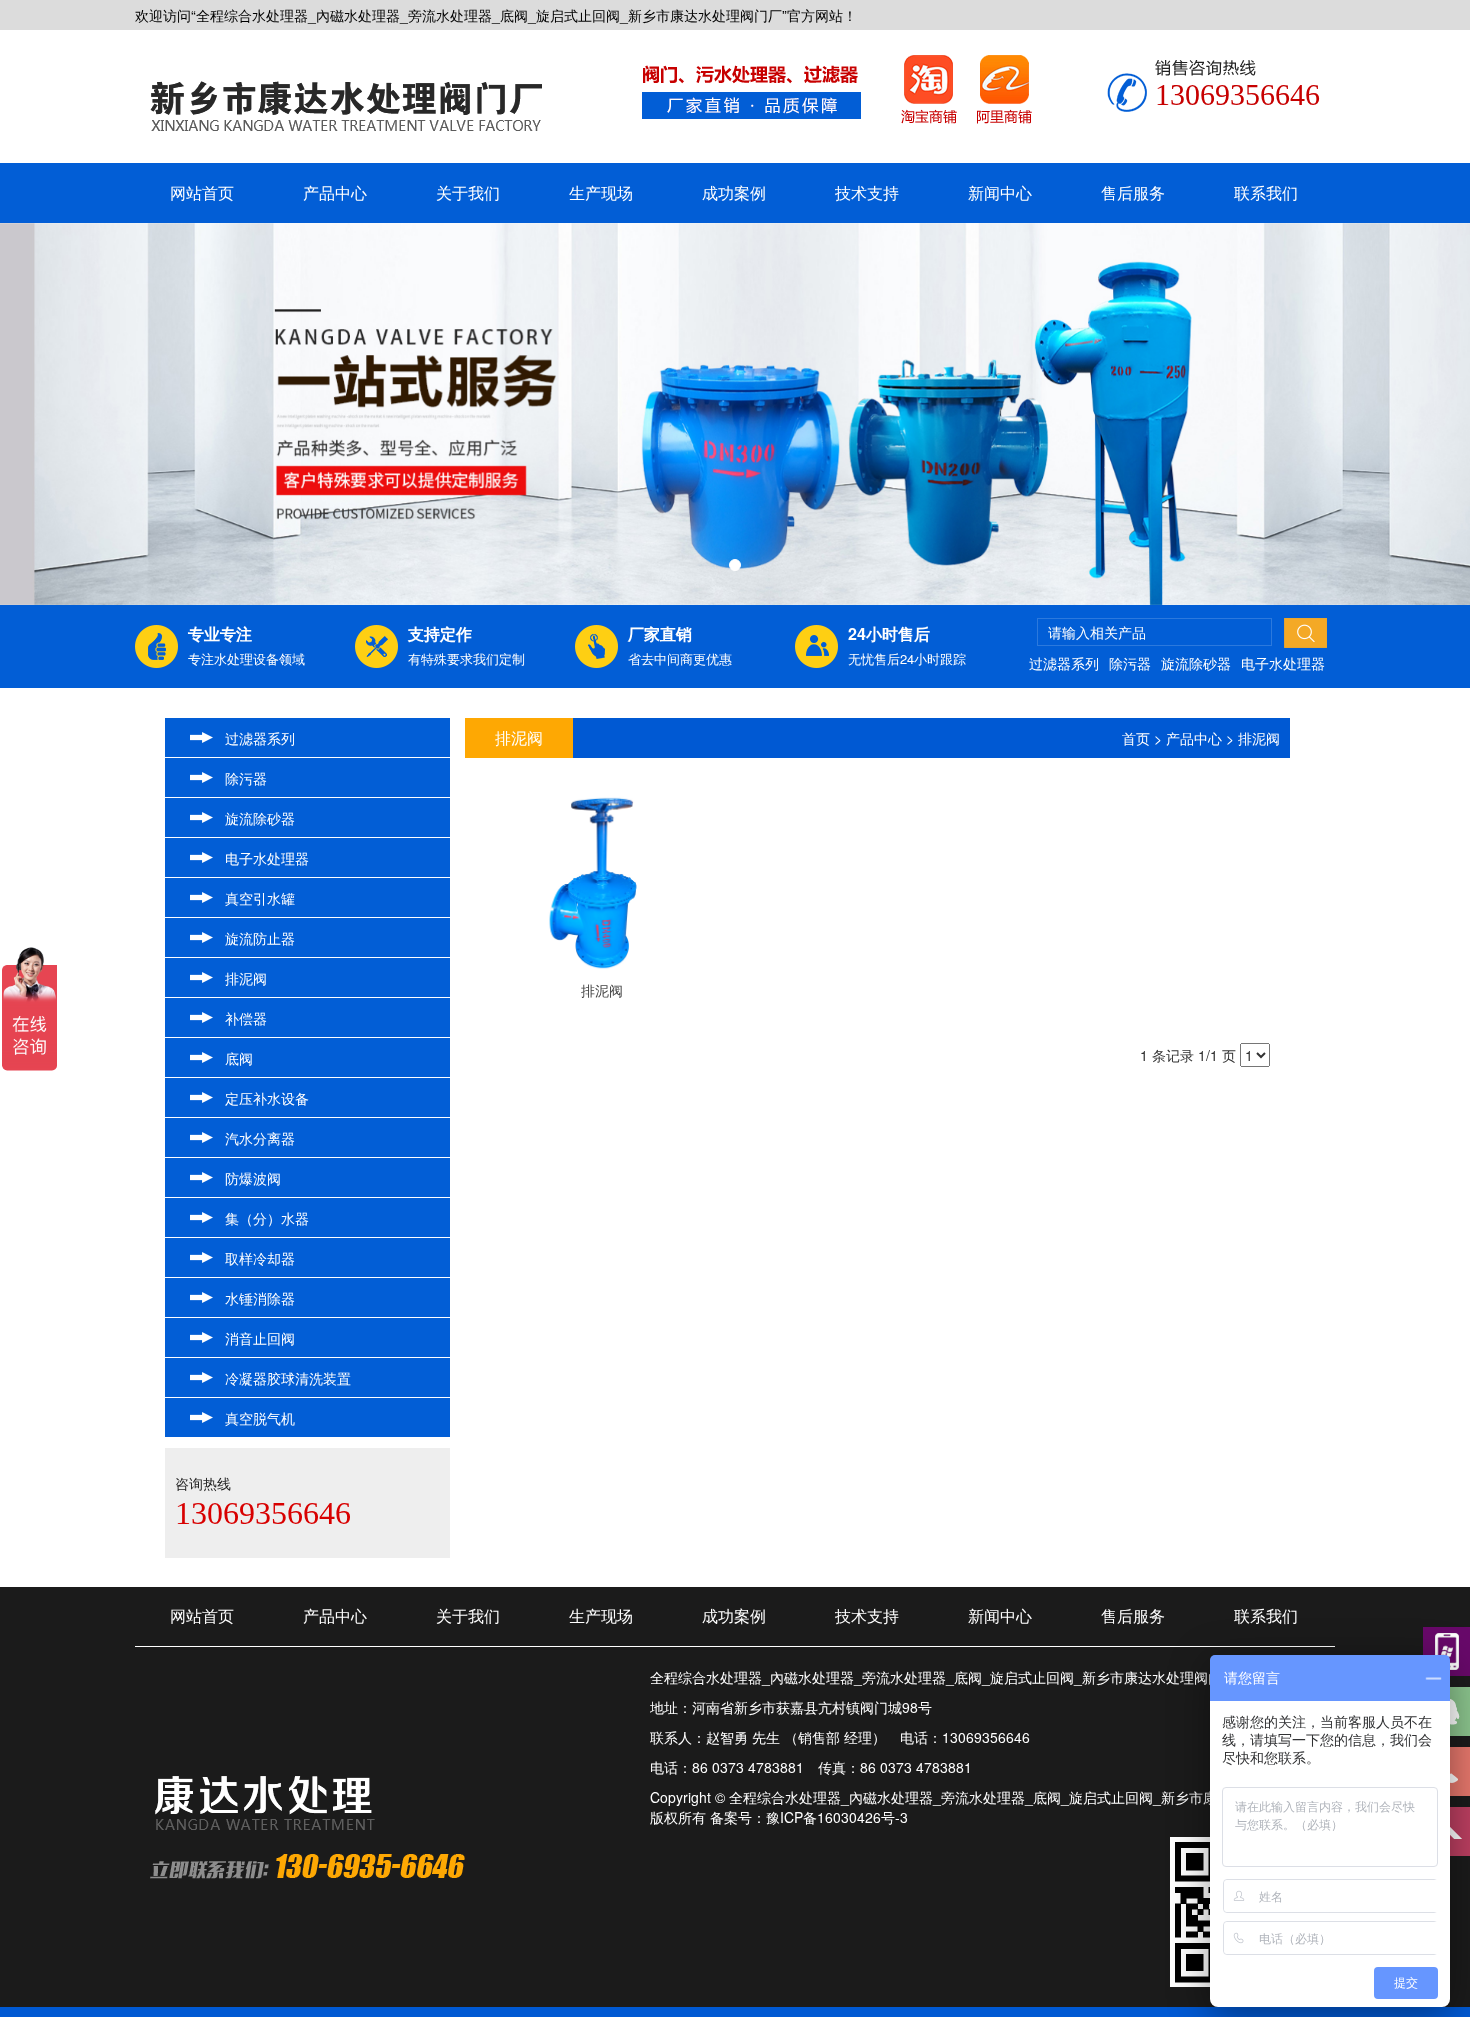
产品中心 (335, 192)
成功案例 (734, 192)
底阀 (239, 1058)
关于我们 (468, 192)
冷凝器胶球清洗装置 (288, 1378)
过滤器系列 (1064, 663)
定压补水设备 (267, 1098)
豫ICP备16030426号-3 (837, 1817)
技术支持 (867, 192)
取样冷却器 (260, 1258)
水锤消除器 (260, 1298)
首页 (1136, 738)
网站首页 (202, 192)
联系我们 (1266, 192)
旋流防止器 (260, 938)
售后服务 (1133, 192)
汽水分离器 (260, 1138)
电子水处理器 (1283, 663)
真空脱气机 (260, 1418)
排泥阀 (246, 978)
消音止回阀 (260, 1338)
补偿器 (246, 1018)
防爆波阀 (253, 1178)
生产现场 (601, 192)
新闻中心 (1000, 192)
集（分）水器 (267, 1218)
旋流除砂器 (1196, 663)
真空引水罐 (260, 898)
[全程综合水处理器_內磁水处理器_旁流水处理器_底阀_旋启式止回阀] (346, 99)
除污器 (1130, 663)
